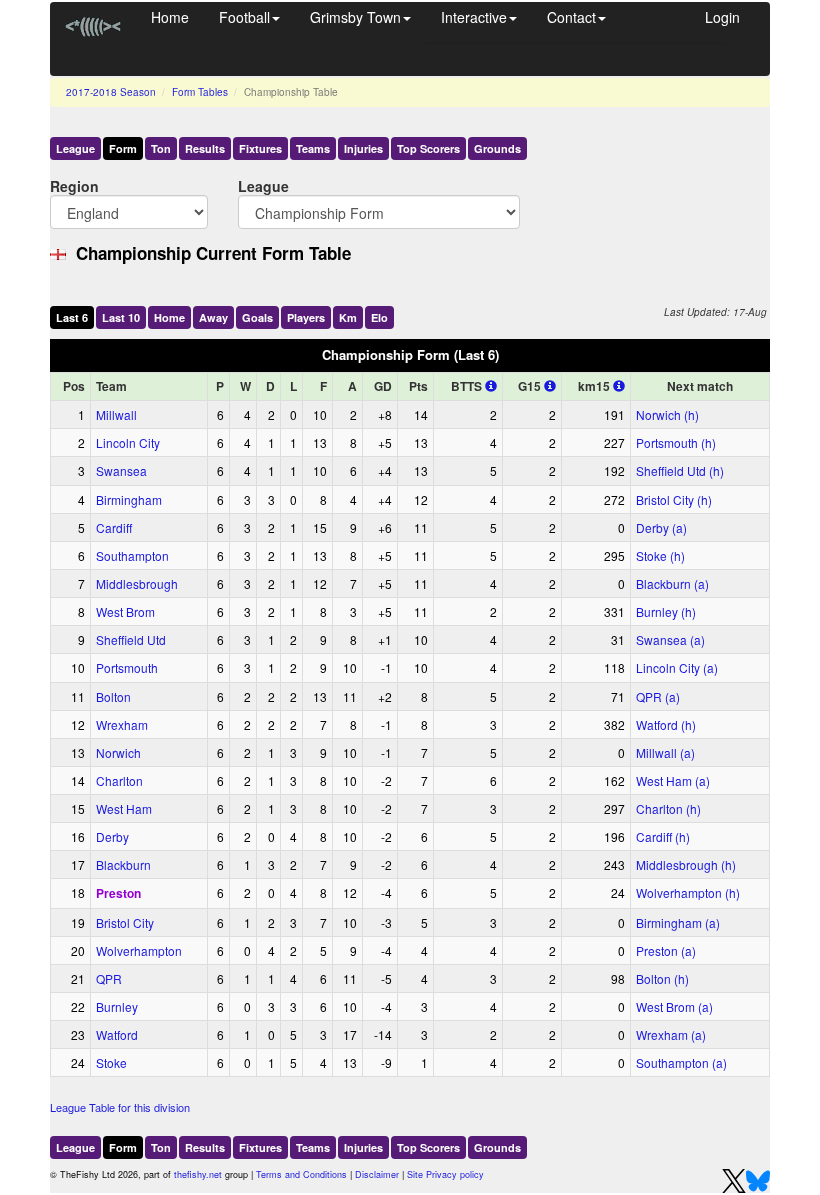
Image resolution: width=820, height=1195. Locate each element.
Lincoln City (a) (677, 667)
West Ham (124, 808)
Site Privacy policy (445, 1174)
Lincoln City (128, 442)
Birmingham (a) (678, 922)
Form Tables (200, 92)
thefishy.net (198, 1174)
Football (244, 17)
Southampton (132, 555)
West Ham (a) (673, 780)
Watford (117, 1034)
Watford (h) (666, 724)
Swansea (121, 470)
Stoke (111, 1062)
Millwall (116, 414)
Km (348, 317)
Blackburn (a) (672, 583)
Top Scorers (428, 148)
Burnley (117, 1006)
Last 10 (121, 317)
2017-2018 (111, 92)
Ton (161, 148)
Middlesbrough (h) (686, 864)
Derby (112, 836)
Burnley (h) (666, 611)
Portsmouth (127, 667)
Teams (313, 148)
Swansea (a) (670, 639)
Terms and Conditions (301, 1174)
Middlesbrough (137, 583)
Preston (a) (666, 950)
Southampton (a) (681, 1062)
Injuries (363, 148)
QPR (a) (658, 696)
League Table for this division (120, 1107)
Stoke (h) (660, 555)
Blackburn (123, 864)
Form (123, 148)
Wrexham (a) (671, 1034)
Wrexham (122, 724)
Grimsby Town (355, 17)
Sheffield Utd (131, 639)
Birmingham (129, 499)
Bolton (113, 696)
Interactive (474, 17)
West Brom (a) (674, 1006)
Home (170, 17)
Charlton (119, 780)
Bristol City (125, 922)
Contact (571, 17)
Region (74, 185)
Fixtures (260, 148)
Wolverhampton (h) (688, 892)
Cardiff (114, 527)
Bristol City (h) (674, 499)
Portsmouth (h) (676, 442)
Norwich (118, 752)
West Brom (125, 611)
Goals (257, 317)
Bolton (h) (662, 978)
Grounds (497, 148)
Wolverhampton (139, 950)
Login (722, 17)
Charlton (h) (668, 808)
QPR (109, 978)
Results (205, 148)
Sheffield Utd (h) (680, 470)
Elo (379, 317)
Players (306, 317)
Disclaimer (377, 1174)
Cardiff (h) (663, 836)
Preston (118, 893)
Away (213, 317)
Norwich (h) (667, 414)
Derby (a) (661, 527)
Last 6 (72, 317)
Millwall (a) (665, 752)
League (75, 148)
